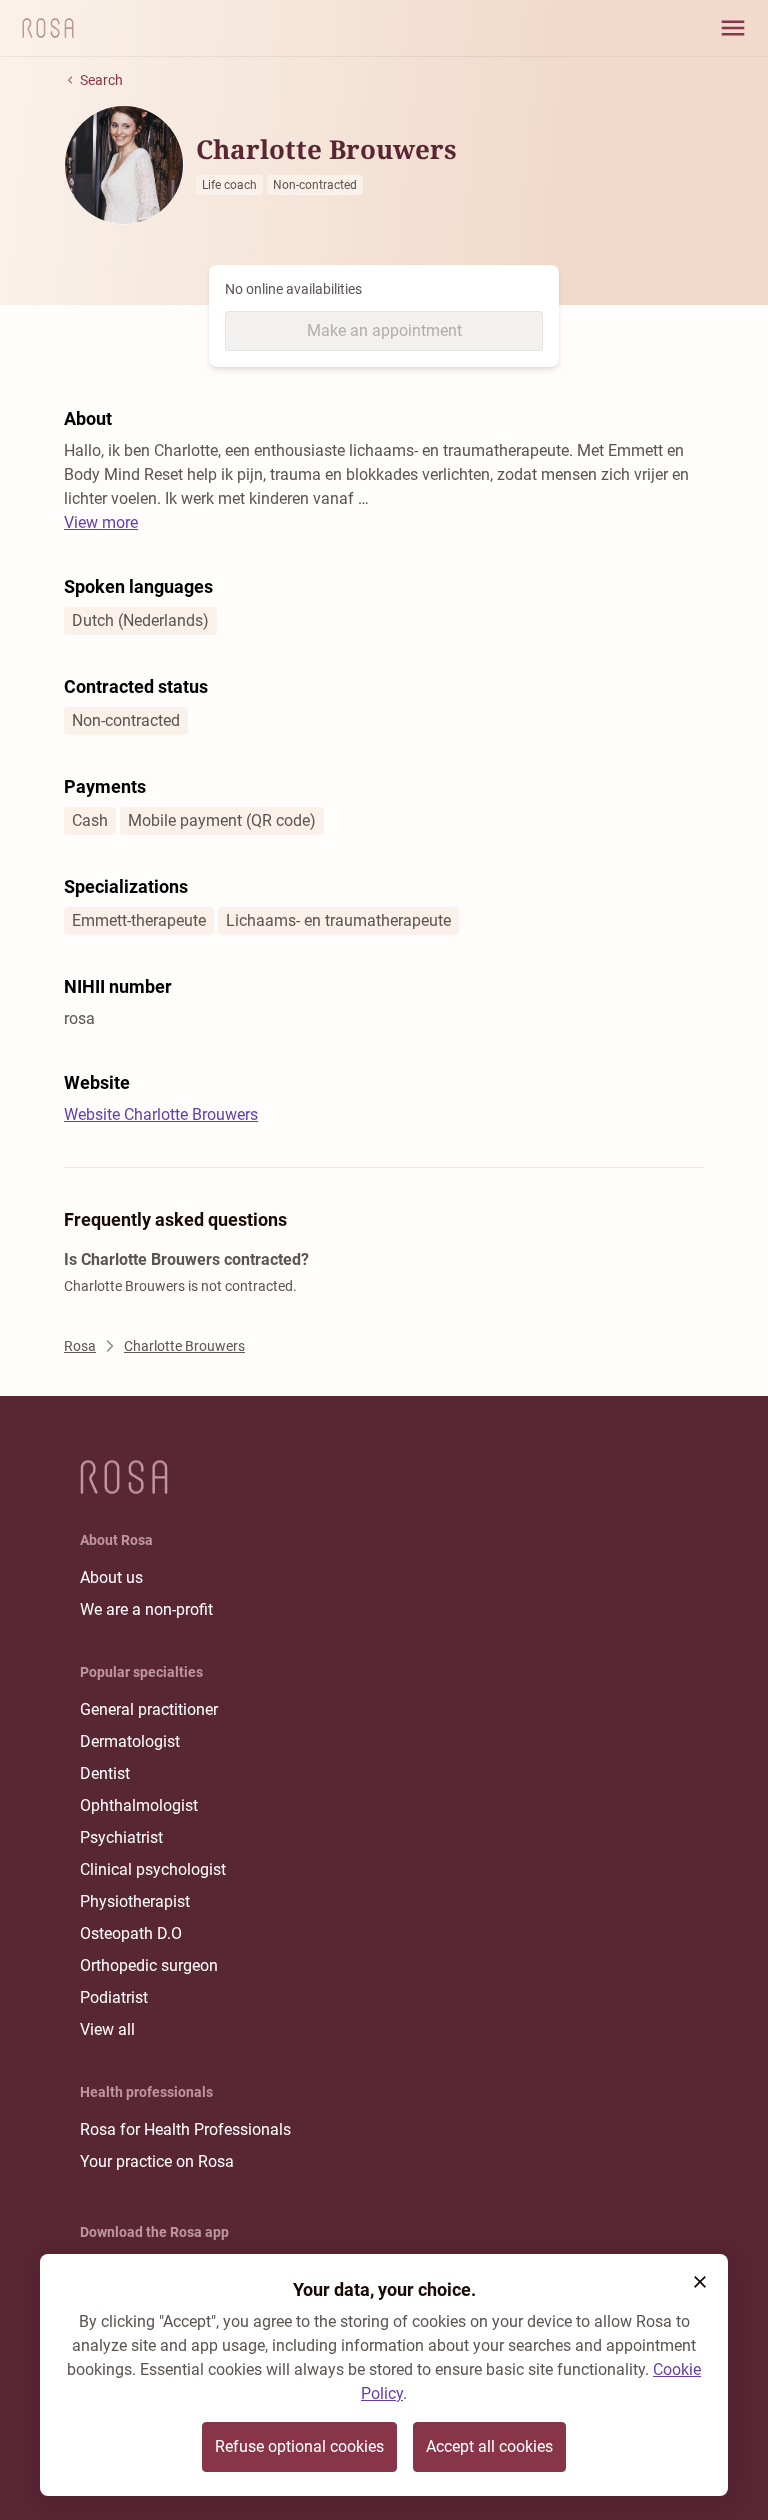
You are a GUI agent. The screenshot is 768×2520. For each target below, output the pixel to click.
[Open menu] (733, 28)
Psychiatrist (121, 1837)
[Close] (700, 2282)
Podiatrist (114, 1997)
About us (111, 1577)
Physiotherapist (135, 1901)
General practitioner (149, 1709)
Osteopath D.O (131, 1933)
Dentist (105, 1773)
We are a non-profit (146, 1609)
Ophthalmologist (139, 1805)
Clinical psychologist (153, 1869)
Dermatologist (130, 1741)
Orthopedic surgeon (149, 1965)
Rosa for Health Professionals (185, 2129)
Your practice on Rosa (157, 2161)
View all (107, 2029)
